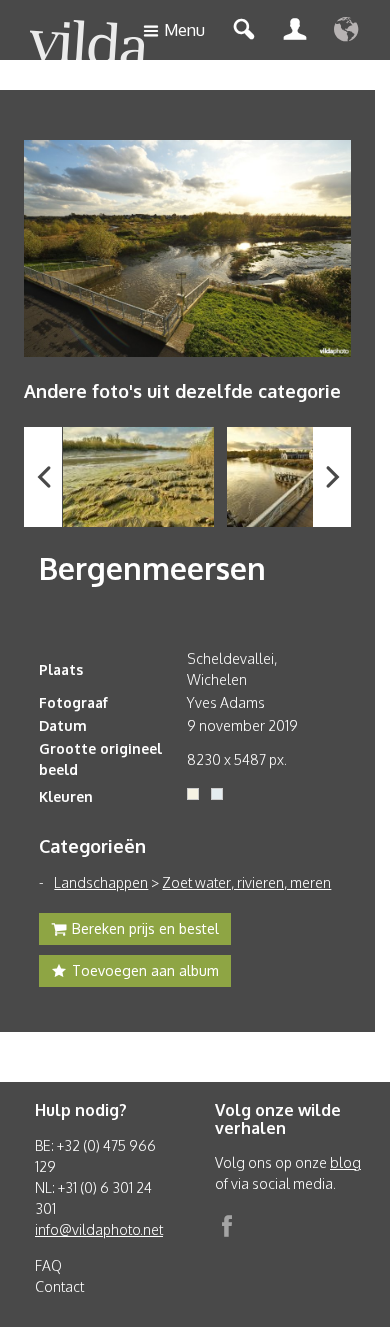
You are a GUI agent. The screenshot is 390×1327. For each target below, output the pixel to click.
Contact (59, 1286)
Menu (184, 30)
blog (345, 1162)
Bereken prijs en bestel (145, 928)
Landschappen (101, 882)
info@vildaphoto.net (99, 1229)
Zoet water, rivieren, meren (246, 882)
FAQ (48, 1265)
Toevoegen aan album (145, 970)
